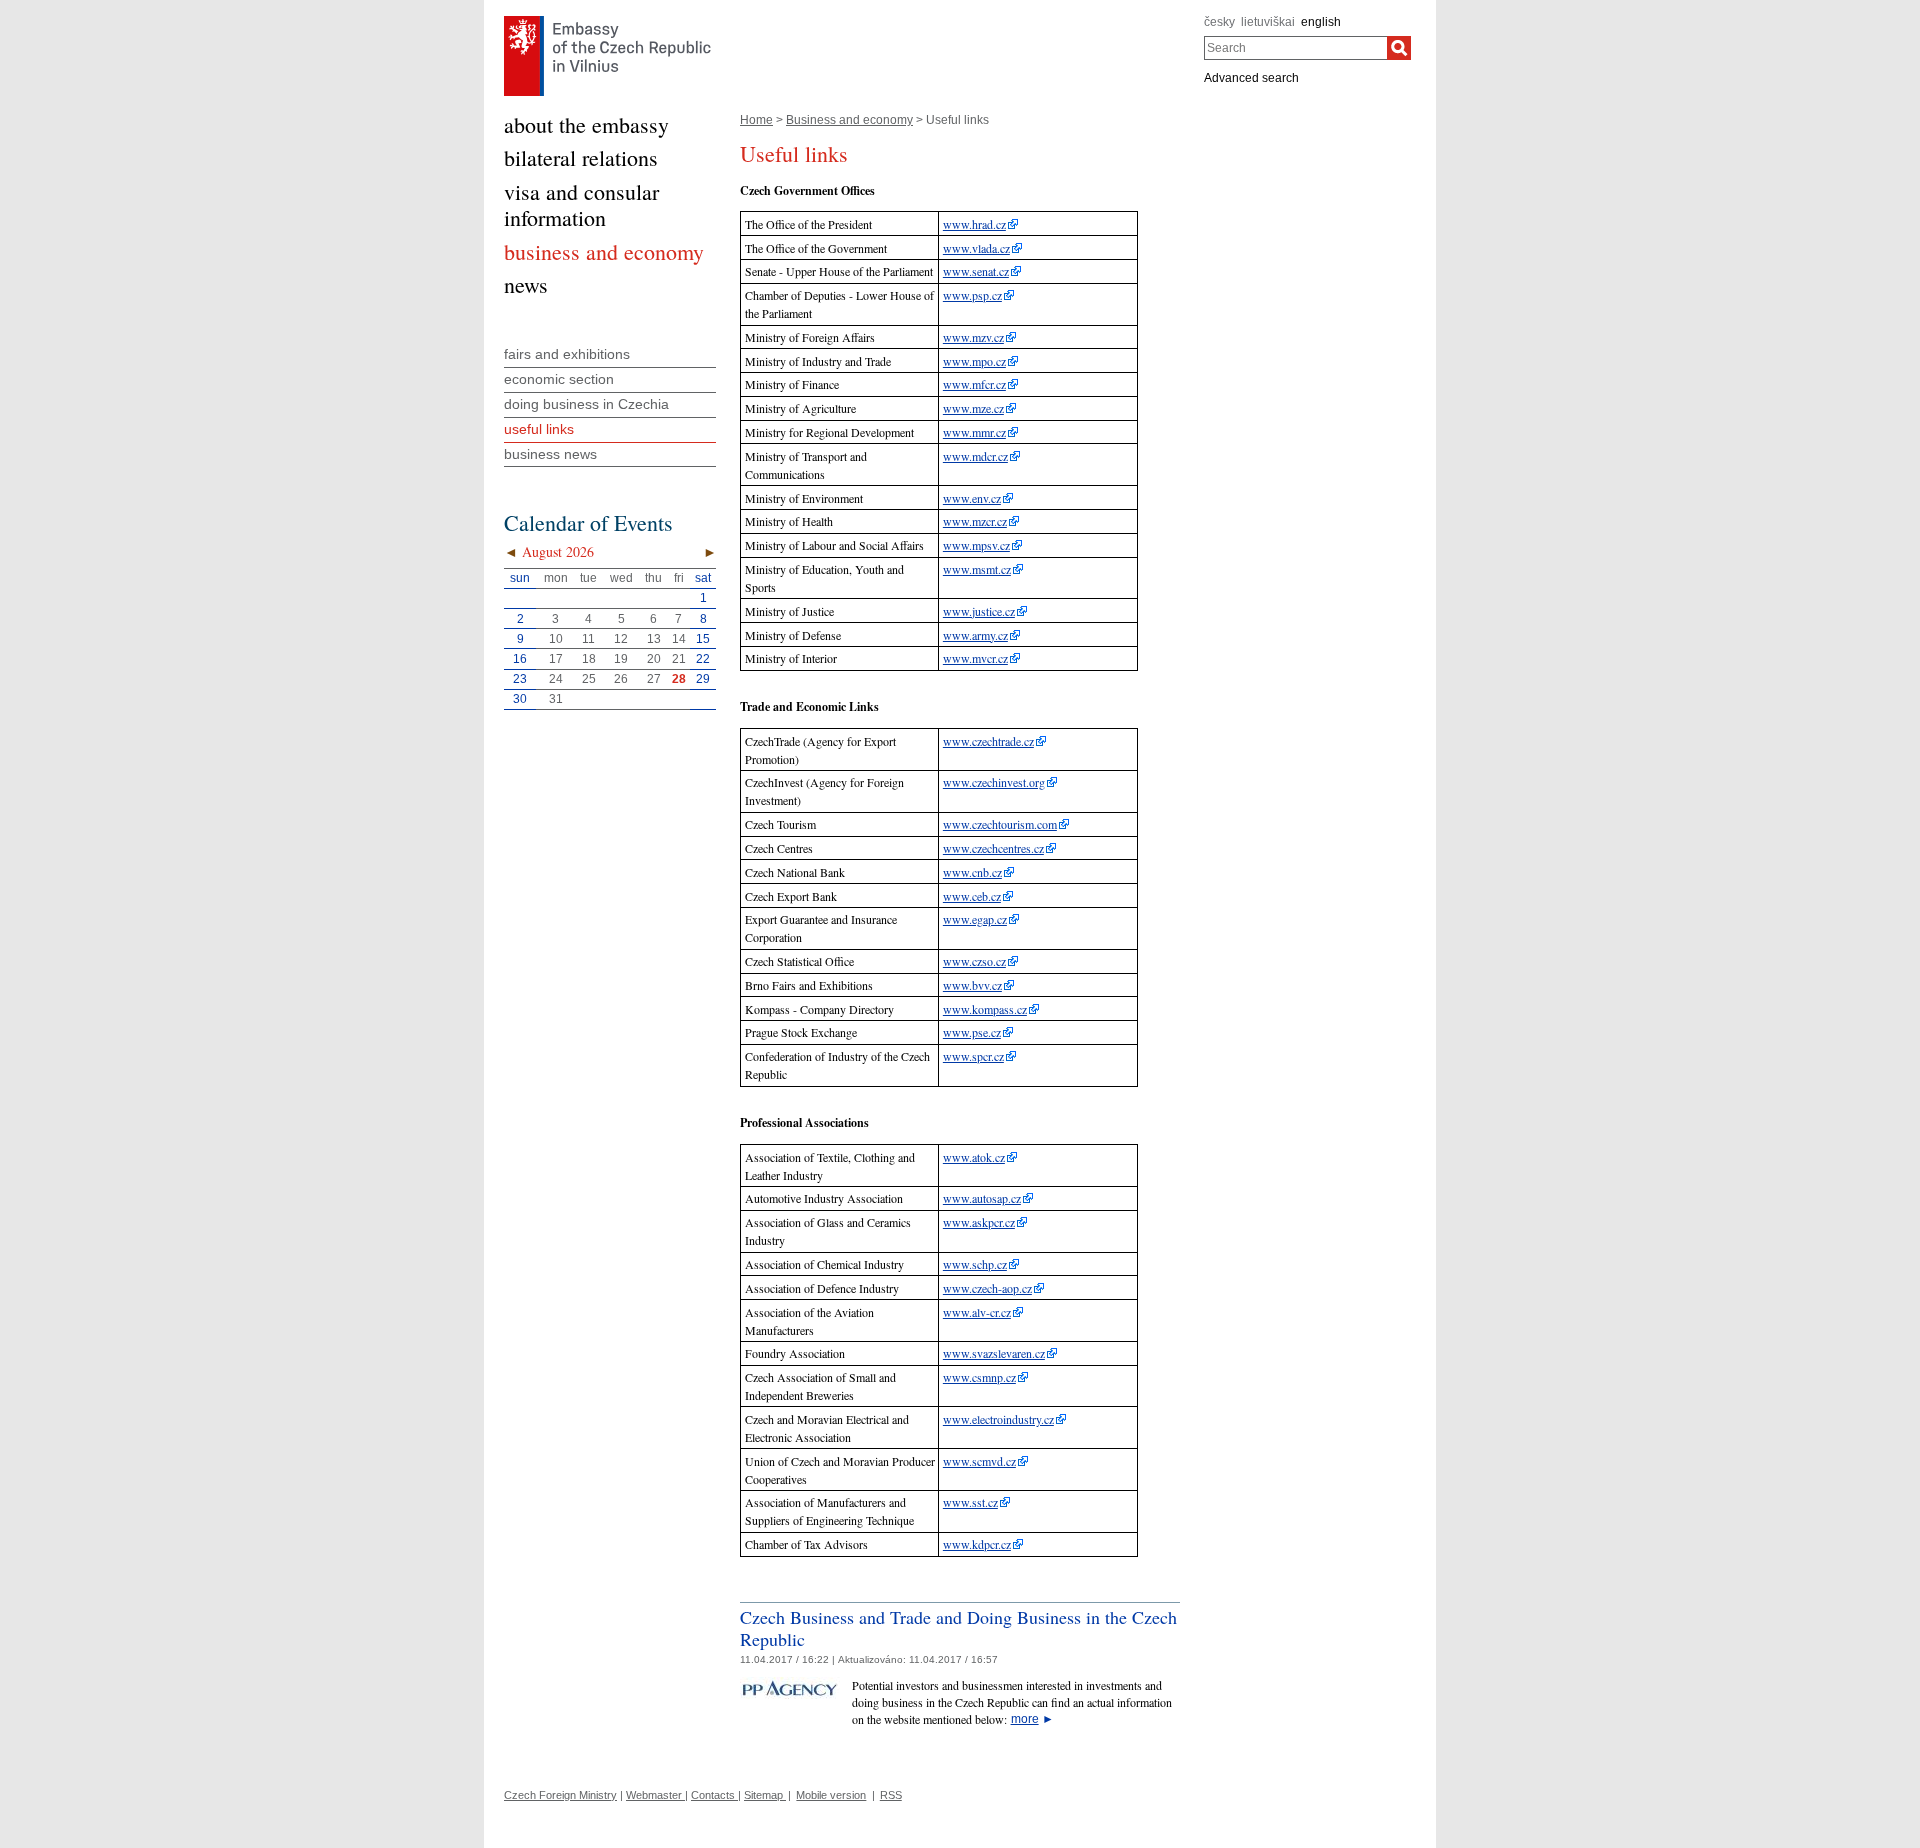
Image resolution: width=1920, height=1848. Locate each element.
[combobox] (1295, 48)
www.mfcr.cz (974, 384)
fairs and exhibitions (567, 354)
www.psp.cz (972, 295)
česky (1219, 22)
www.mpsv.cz (976, 545)
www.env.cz (972, 498)
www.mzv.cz (973, 337)
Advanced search (1251, 78)
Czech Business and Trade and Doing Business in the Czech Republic (958, 1628)
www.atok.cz (974, 1157)
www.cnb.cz (972, 872)
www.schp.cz (975, 1264)
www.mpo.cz (974, 361)
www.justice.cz (979, 611)
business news (550, 454)
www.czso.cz (974, 961)
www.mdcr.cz (975, 456)
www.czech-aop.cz (987, 1288)
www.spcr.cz (973, 1056)
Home (756, 120)
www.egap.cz (975, 919)
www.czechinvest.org (994, 782)
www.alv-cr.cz (977, 1312)
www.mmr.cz (974, 432)
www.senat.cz (976, 271)
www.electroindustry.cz (998, 1419)
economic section (559, 379)
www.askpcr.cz (979, 1222)
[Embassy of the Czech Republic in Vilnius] (607, 21)
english (1321, 22)
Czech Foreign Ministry (560, 1795)
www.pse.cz (972, 1032)
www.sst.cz (970, 1502)
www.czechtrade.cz (988, 741)
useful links (539, 429)
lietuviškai (1268, 22)
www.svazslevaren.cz (994, 1353)
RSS (891, 1795)
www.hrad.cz (974, 224)
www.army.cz (975, 635)
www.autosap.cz (982, 1198)
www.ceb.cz (972, 896)
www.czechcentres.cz (993, 848)
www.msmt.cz (977, 569)
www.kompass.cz (985, 1009)
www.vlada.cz (976, 248)
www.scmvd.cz (979, 1461)
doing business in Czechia (586, 404)
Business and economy (849, 120)
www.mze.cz (973, 408)
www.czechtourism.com (1000, 824)
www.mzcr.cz (975, 521)
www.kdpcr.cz (977, 1544)
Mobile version (831, 1795)
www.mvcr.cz (975, 658)
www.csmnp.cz (979, 1377)
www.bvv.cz (972, 985)
